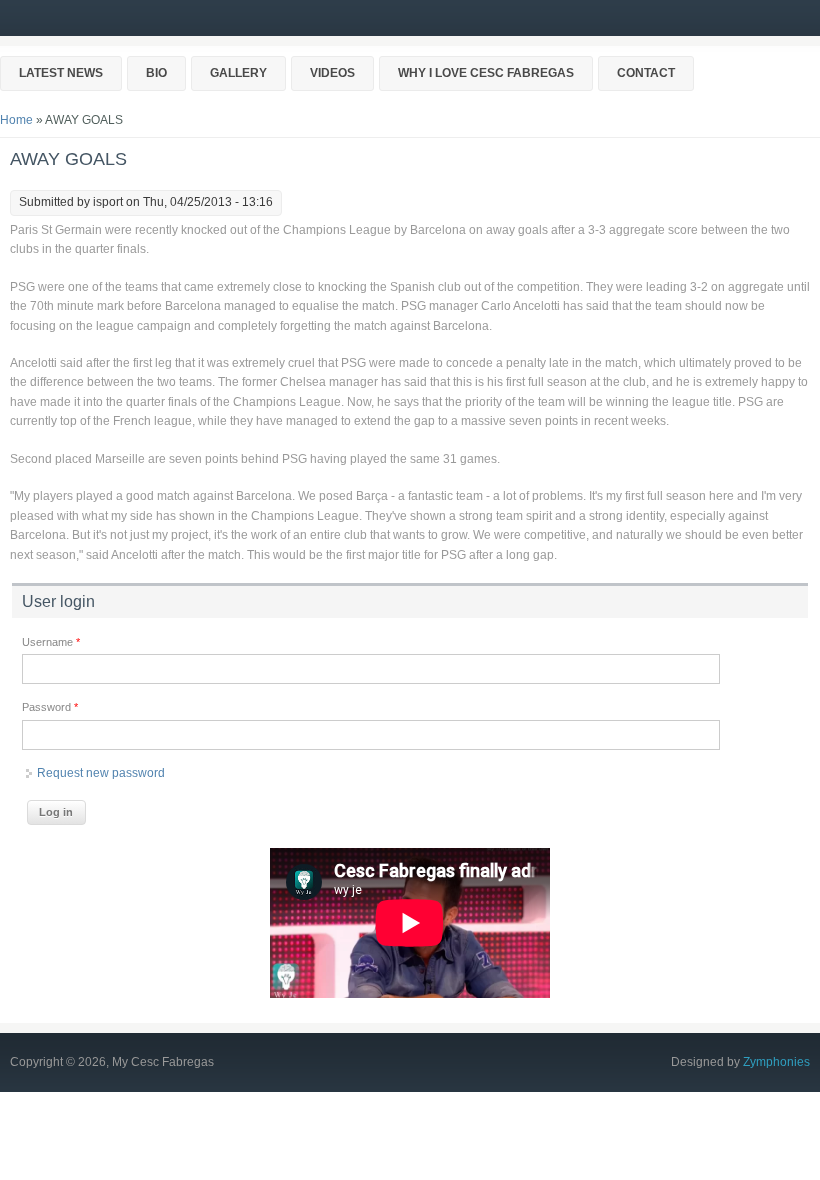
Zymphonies (776, 1062)
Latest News (61, 73)
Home (16, 120)
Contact (646, 73)
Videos (332, 73)
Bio (156, 73)
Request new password (101, 773)
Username (51, 642)
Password (50, 707)
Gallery (238, 73)
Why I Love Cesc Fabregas (486, 73)
